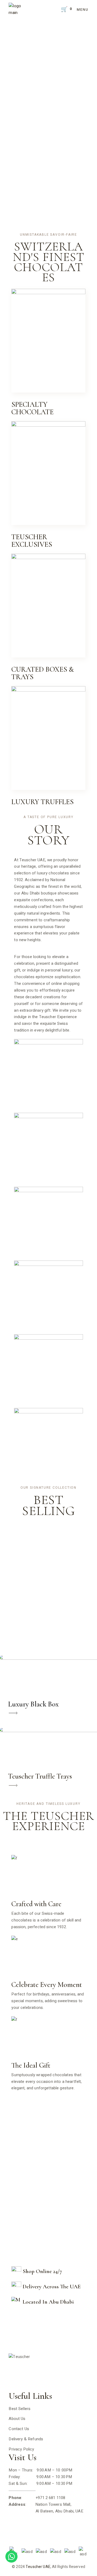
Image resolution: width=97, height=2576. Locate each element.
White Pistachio (49, 1224)
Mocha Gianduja (49, 1445)
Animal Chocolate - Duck (42, 1158)
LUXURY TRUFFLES (42, 802)
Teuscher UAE (38, 2567)
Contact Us (19, 2429)
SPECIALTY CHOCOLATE (32, 408)
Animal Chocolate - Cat (48, 1076)
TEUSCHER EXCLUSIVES (32, 541)
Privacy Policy (21, 2449)
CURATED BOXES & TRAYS (43, 673)
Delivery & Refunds (26, 2439)
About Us (17, 2419)
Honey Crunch (48, 1372)
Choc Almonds (48, 1298)
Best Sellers (20, 2409)
